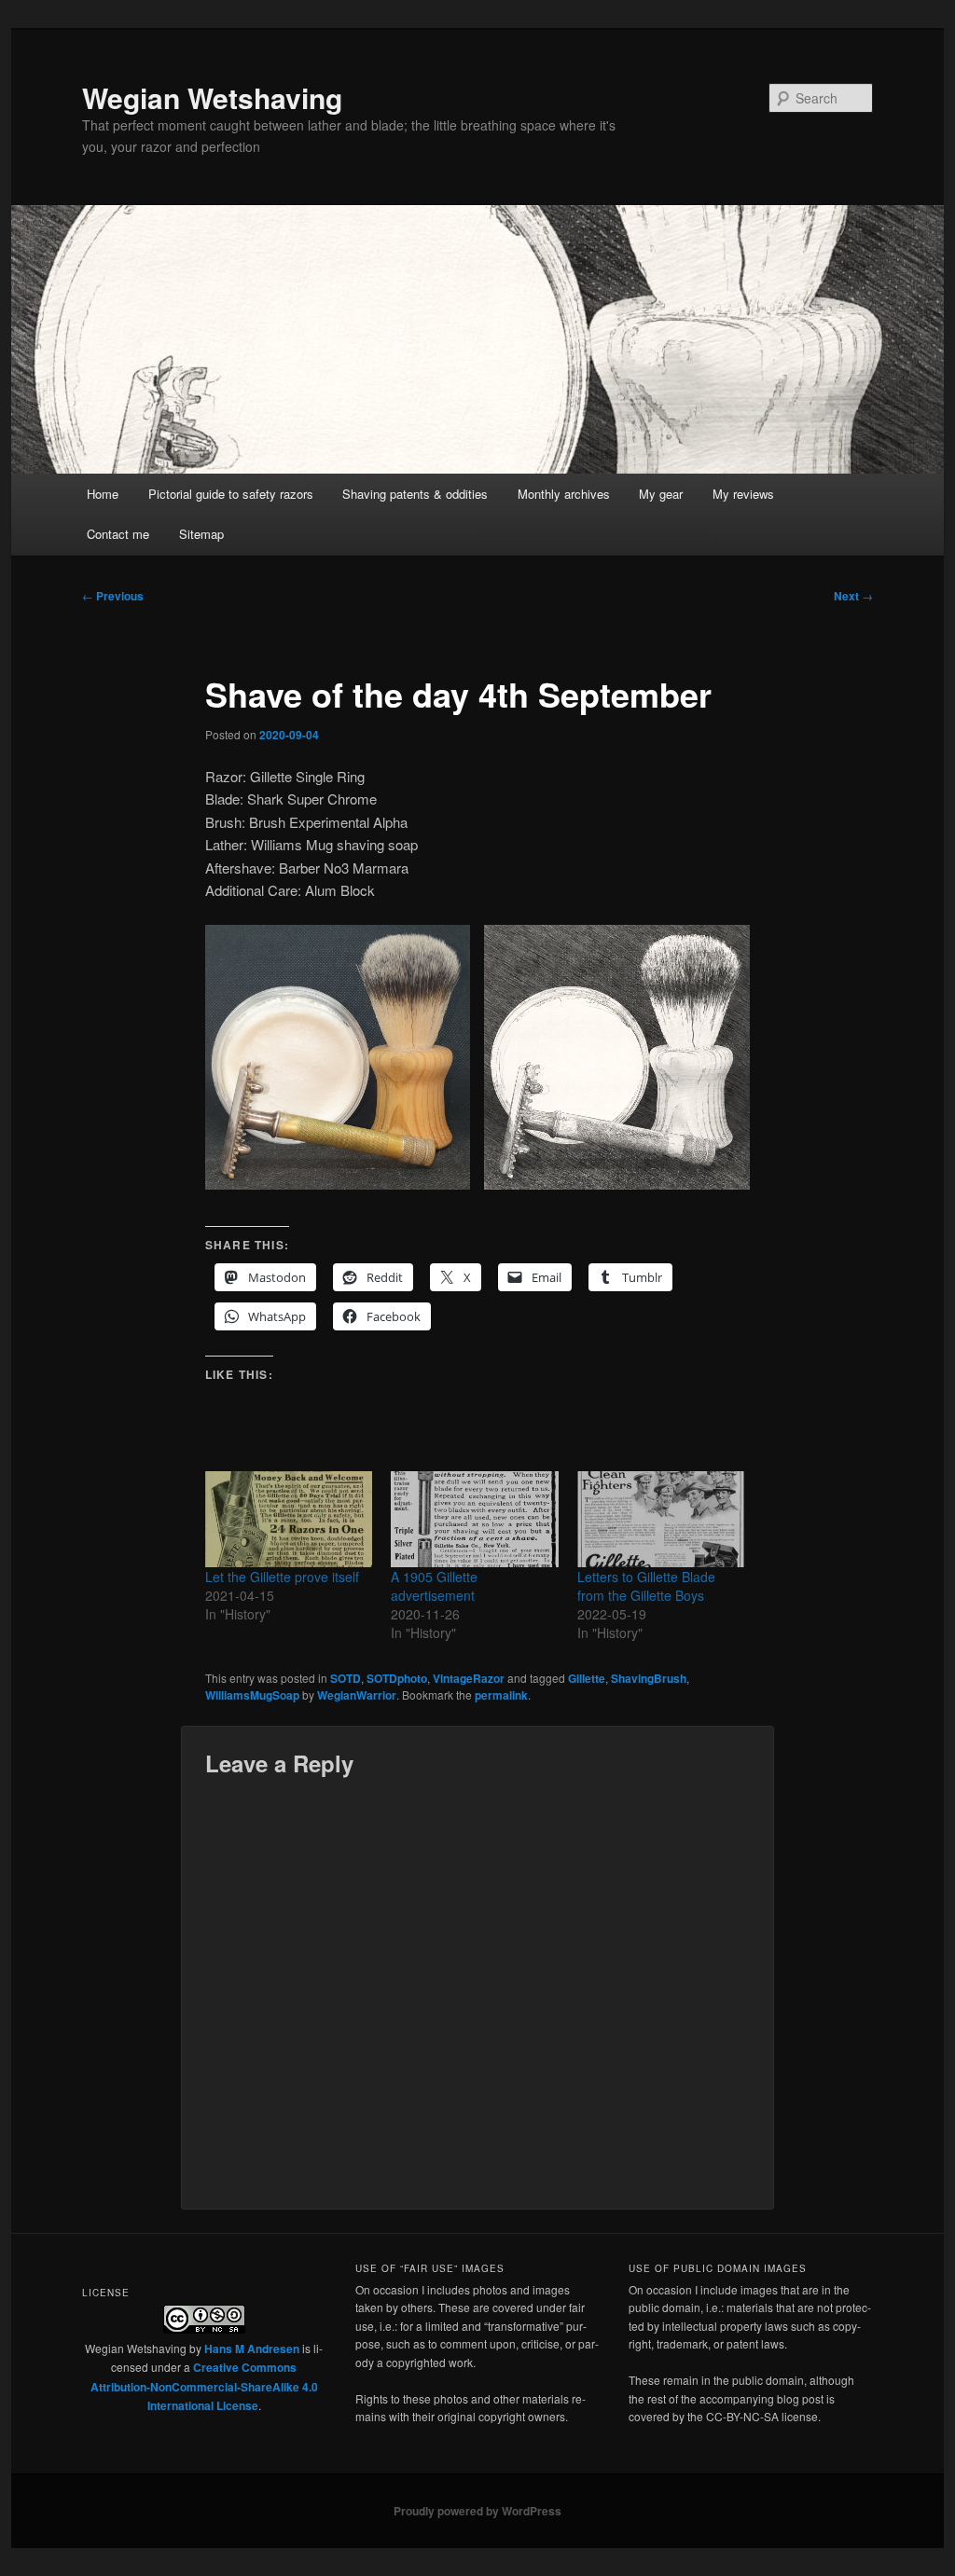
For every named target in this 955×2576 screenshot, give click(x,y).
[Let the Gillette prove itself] (289, 1519)
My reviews (743, 494)
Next (853, 596)
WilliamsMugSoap (252, 1695)
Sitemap (201, 534)
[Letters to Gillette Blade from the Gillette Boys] (661, 1519)
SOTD (346, 1678)
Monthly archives (564, 494)
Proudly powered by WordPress (477, 2511)
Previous (113, 596)
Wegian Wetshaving (212, 97)
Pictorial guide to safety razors (231, 494)
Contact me (118, 534)
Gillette (587, 1678)
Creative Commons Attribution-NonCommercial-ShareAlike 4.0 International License (204, 2386)
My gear (661, 494)
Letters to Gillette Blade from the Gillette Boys (646, 1586)
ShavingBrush (649, 1678)
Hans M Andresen (252, 2349)
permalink (501, 1695)
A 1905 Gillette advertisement (434, 1586)
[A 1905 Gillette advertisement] (474, 1519)
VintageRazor (469, 1678)
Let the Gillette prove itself (282, 1577)
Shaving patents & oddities (415, 494)
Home (103, 494)
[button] (338, 1057)
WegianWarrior (357, 1695)
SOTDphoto (397, 1678)
